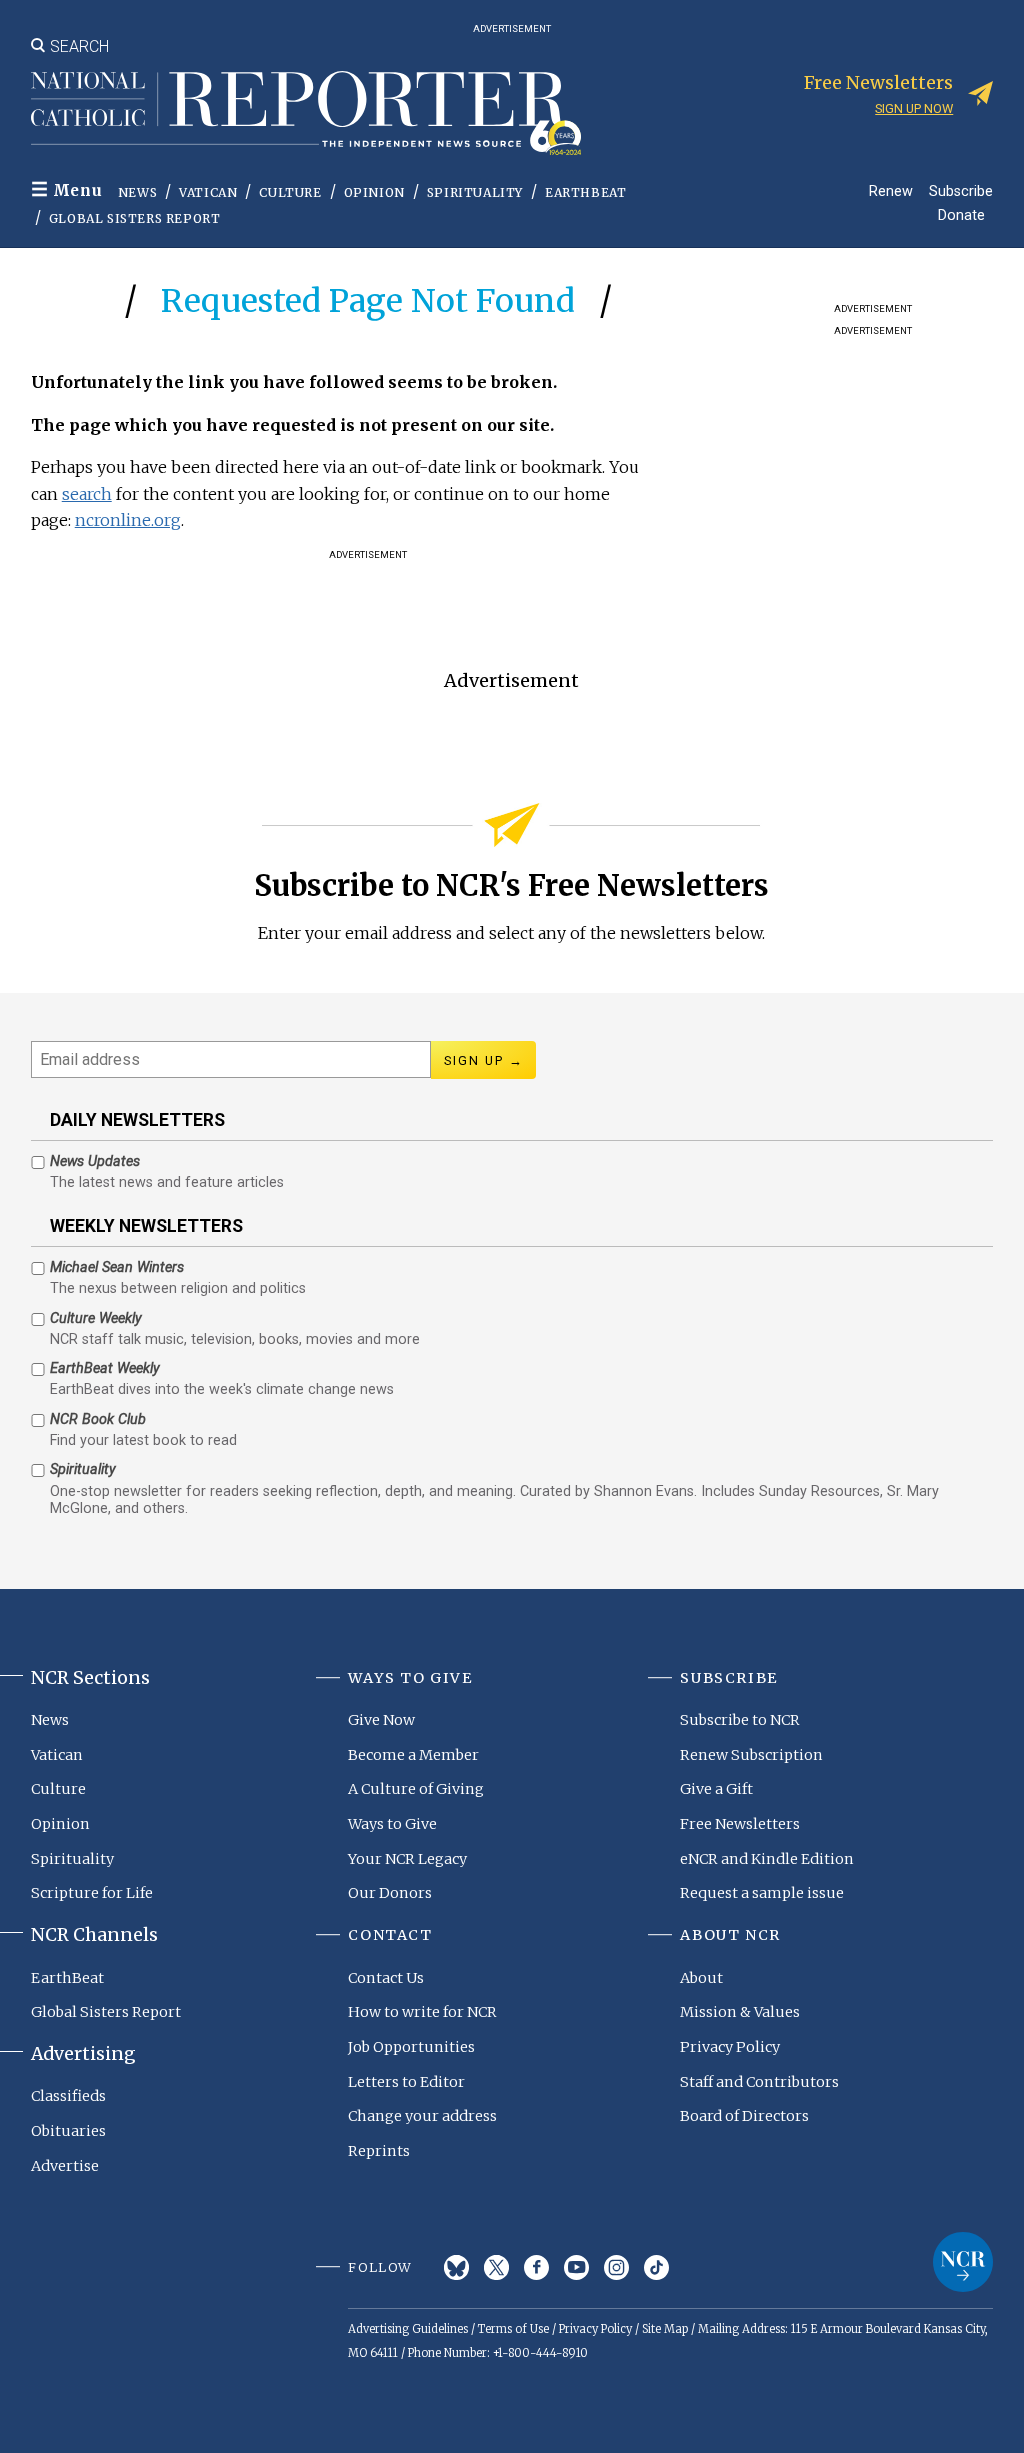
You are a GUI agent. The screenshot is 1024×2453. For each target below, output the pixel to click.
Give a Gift (716, 1789)
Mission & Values (740, 2012)
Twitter (496, 2267)
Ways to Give (392, 1824)
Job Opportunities (411, 2047)
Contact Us (386, 1978)
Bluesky (456, 2267)
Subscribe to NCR (740, 1720)
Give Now (381, 1720)
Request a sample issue (762, 1893)
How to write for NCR (422, 2012)
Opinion (374, 192)
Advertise (65, 2166)
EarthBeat (585, 192)
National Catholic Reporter (963, 2262)
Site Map (665, 2329)
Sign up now (914, 108)
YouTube (576, 2267)
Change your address (422, 2116)
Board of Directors (744, 2116)
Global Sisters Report (135, 218)
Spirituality (475, 192)
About (701, 1978)
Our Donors (390, 1893)
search (87, 494)
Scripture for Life (92, 1893)
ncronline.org (128, 520)
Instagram (616, 2267)
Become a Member (413, 1755)
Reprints (379, 2151)
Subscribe (961, 190)
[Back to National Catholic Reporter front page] (306, 113)
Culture (290, 192)
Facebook (536, 2267)
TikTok (656, 2267)
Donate (961, 214)
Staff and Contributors (759, 2082)
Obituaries (68, 2131)
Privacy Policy (730, 2047)
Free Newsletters (740, 1824)
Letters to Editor (406, 2082)
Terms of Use (513, 2329)
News (137, 192)
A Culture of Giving (416, 1789)
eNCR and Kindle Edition (767, 1859)
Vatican (208, 192)
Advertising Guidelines (408, 2329)
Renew (891, 190)
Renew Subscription (751, 1755)
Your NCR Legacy (407, 1859)
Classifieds (68, 2096)
